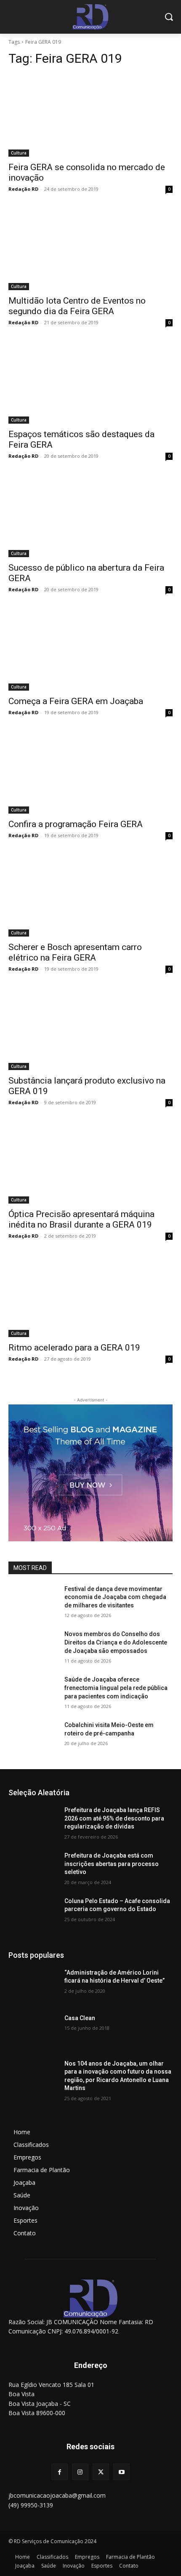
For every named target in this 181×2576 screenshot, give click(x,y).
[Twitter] (101, 2472)
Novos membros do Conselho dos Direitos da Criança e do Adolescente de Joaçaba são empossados (116, 1642)
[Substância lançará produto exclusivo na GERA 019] (90, 1029)
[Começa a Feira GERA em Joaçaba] (90, 650)
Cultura (19, 153)
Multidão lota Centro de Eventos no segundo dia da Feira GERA (77, 306)
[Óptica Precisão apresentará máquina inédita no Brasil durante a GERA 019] (90, 1163)
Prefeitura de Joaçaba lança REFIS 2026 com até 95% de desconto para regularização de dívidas (114, 1818)
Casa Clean (80, 2018)
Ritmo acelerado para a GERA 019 (74, 1348)
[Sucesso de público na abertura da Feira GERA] (90, 516)
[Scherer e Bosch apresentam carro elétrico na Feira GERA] (90, 896)
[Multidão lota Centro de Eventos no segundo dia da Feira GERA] (90, 249)
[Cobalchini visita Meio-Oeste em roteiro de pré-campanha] (33, 1738)
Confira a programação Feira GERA (76, 824)
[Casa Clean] (33, 2031)
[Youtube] (121, 2472)
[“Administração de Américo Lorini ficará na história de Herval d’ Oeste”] (33, 1986)
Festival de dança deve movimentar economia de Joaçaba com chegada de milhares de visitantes (115, 1597)
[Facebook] (60, 2472)
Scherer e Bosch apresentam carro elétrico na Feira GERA (75, 952)
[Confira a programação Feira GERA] (90, 773)
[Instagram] (80, 2472)
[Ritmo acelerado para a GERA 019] (90, 1296)
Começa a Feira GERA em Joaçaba (76, 701)
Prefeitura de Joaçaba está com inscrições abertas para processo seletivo (112, 1864)
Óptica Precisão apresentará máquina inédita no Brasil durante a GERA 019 (81, 1219)
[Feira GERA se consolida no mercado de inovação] (90, 116)
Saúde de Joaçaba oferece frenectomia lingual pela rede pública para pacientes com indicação (116, 1688)
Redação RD (23, 189)
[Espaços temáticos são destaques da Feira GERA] (90, 383)
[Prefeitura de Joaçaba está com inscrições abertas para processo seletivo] (33, 1869)
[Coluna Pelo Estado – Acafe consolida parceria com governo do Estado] (33, 1914)
